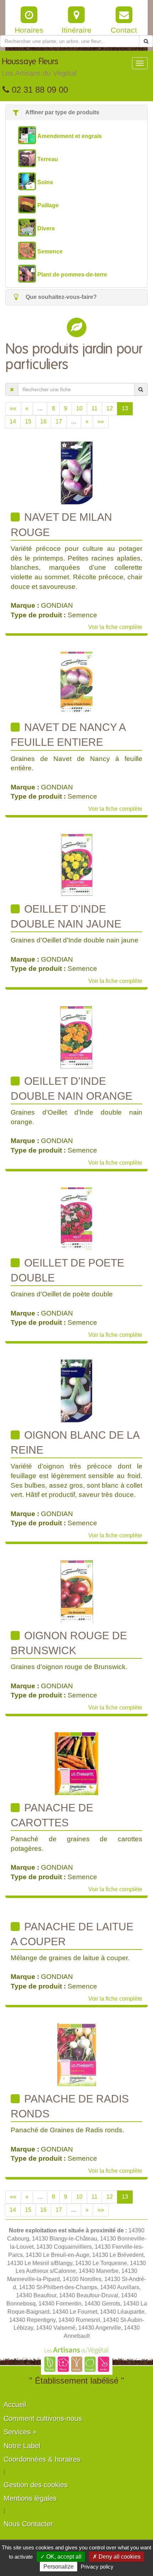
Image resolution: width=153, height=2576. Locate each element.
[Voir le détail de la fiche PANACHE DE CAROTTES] (76, 1763)
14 (13, 422)
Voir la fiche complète (115, 627)
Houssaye (39, 67)
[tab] (76, 113)
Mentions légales (30, 2498)
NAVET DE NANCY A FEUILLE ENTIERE (68, 735)
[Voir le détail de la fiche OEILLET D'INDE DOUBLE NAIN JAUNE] (77, 865)
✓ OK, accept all (61, 2557)
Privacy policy (97, 2567)
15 (28, 422)
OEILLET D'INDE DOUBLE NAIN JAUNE (66, 916)
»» (101, 422)
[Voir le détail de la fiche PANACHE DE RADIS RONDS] (77, 2054)
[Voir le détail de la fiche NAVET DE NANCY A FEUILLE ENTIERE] (76, 683)
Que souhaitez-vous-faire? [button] (60, 297)
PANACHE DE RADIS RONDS (70, 2106)
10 (79, 408)
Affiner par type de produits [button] (62, 112)
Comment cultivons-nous (43, 2418)
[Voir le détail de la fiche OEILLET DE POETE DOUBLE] (76, 1218)
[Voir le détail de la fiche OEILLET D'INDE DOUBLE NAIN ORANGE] (77, 1037)
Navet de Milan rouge (61, 524)
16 (43, 422)
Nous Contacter (28, 2524)
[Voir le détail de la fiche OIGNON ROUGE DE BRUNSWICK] (76, 1591)
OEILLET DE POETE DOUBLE (67, 1270)
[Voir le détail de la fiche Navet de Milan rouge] (77, 473)
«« (13, 408)
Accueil (15, 2405)
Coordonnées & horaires (42, 2459)
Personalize (59, 2567)
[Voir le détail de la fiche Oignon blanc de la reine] (76, 1390)
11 (94, 408)
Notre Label (22, 2446)
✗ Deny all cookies (117, 2557)
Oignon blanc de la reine (75, 1442)
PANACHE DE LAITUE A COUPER (72, 1934)
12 (110, 408)
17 (59, 422)
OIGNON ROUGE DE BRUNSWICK (69, 1643)
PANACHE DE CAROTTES (52, 1815)
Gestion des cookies (36, 2485)
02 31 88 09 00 (39, 90)
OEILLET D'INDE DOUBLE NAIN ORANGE (72, 1089)
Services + (20, 2432)
